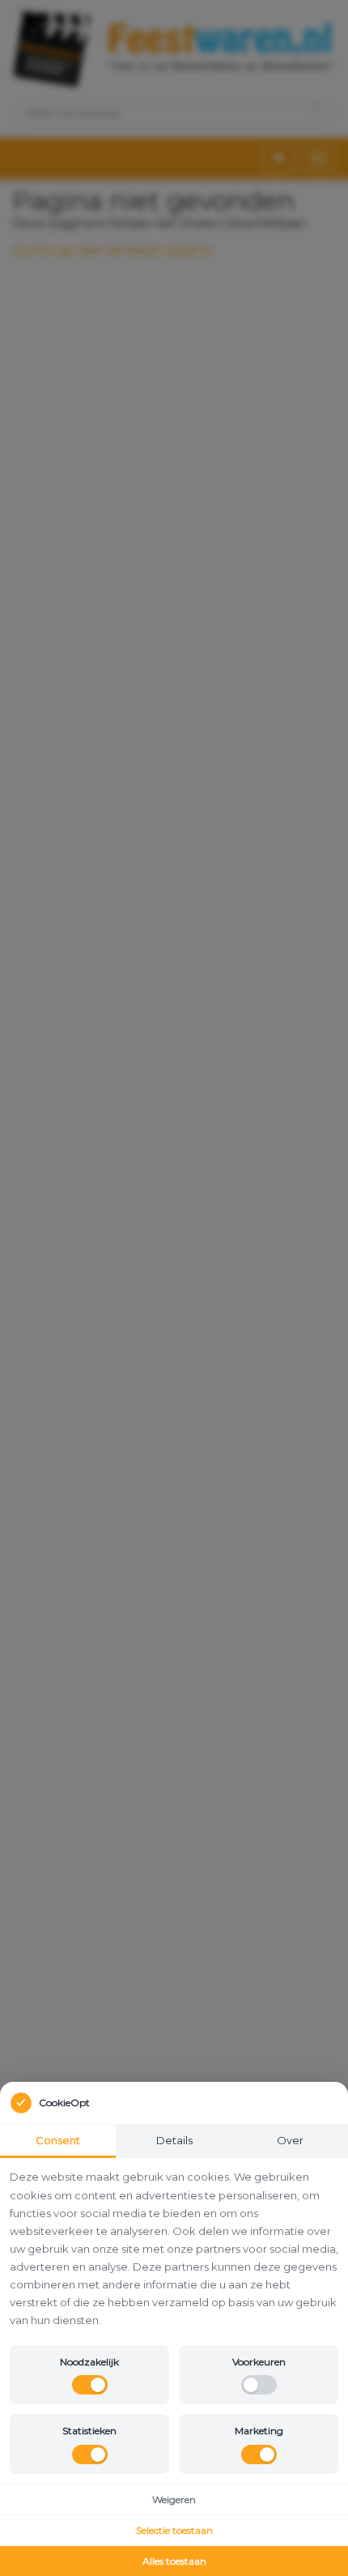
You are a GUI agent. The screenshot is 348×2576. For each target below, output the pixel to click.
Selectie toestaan (174, 2530)
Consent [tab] (58, 2140)
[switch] (90, 2385)
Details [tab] (174, 2140)
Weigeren (174, 2499)
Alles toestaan (174, 2561)
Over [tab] (290, 2140)
